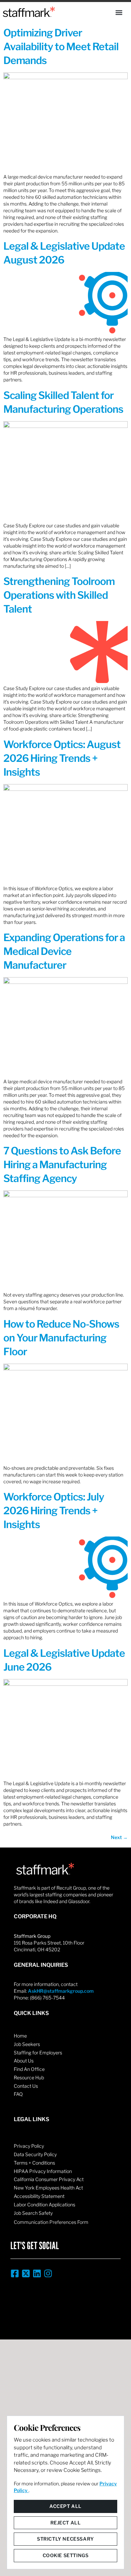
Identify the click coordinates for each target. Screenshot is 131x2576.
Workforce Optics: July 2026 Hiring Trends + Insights (54, 1511)
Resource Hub (29, 2077)
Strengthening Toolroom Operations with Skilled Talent (59, 595)
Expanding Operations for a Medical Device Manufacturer (64, 951)
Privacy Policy (29, 2146)
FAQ (18, 2094)
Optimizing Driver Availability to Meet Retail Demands (61, 46)
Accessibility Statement (39, 2196)
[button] (119, 12)
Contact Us (26, 2086)
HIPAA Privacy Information (43, 2171)
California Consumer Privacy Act (49, 2179)
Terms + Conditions (34, 2163)
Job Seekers (27, 2044)
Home (20, 2036)
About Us (24, 2061)
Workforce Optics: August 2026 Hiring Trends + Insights (62, 758)
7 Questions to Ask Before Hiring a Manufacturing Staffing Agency (62, 1165)
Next (119, 1837)
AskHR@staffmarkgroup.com (61, 1991)
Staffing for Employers (38, 2053)
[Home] (29, 12)
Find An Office (29, 2069)
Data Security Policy (35, 2154)
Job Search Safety (33, 2213)
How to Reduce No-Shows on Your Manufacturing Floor (61, 1338)
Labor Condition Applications (45, 2205)
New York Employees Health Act (48, 2188)
